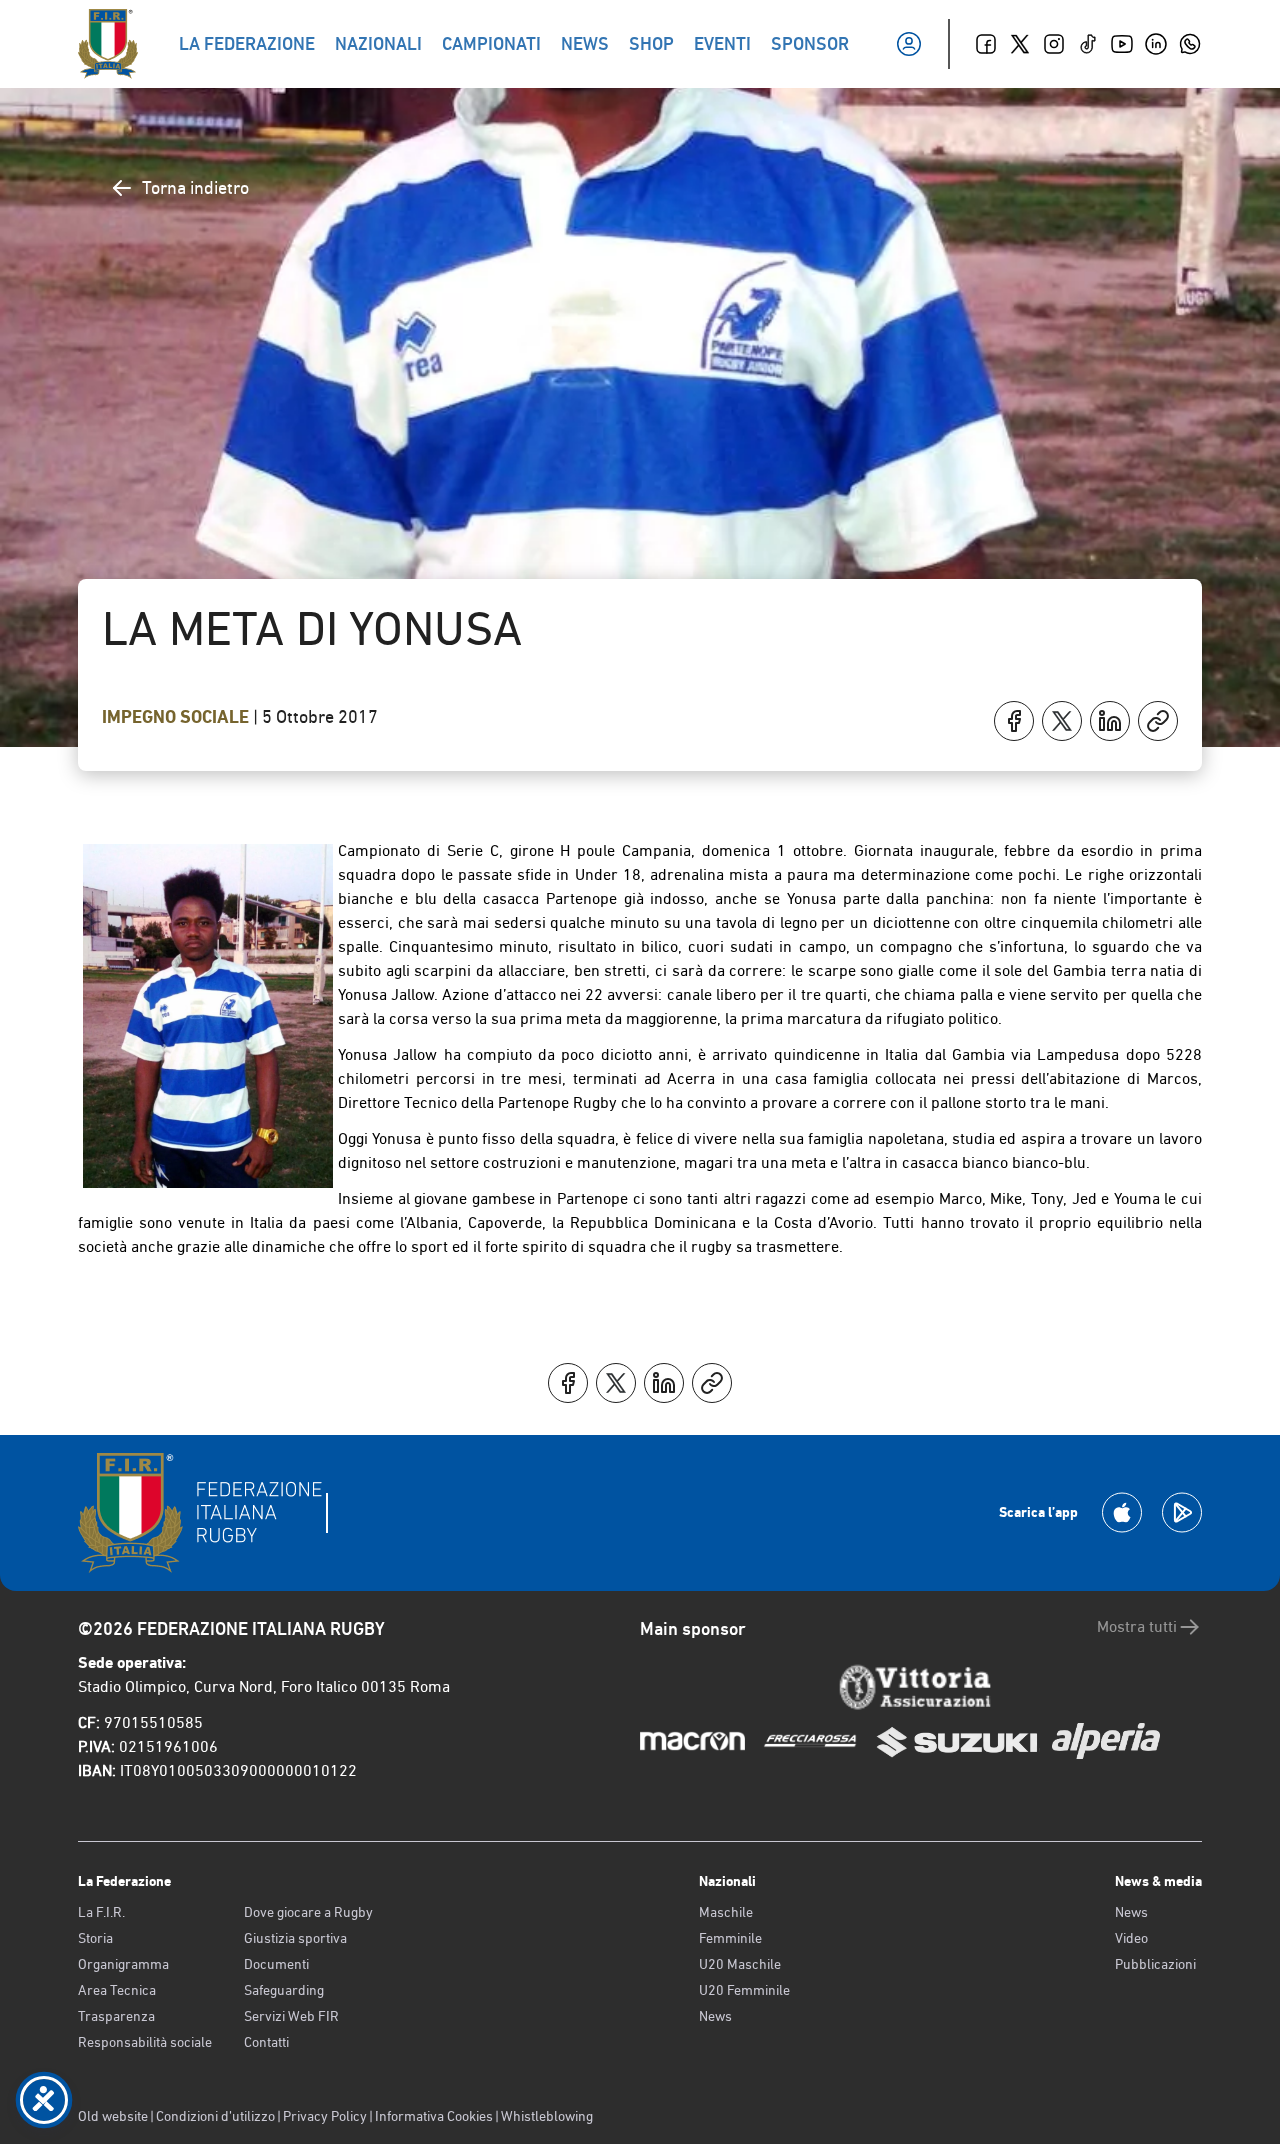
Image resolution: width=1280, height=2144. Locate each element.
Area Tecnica (117, 1990)
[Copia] (1158, 721)
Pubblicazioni (1155, 1964)
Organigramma (123, 1964)
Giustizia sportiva (295, 1938)
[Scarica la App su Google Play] (1182, 1512)
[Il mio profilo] (909, 44)
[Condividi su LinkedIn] (1110, 721)
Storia (95, 1938)
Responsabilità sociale (145, 2042)
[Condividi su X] (1062, 721)
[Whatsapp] (1190, 44)
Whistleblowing (547, 2116)
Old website (113, 2116)
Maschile (726, 1912)
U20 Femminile (744, 1990)
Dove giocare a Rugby (308, 1912)
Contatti (266, 2042)
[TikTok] (1088, 44)
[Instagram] (1054, 44)
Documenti (276, 1964)
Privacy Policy (325, 2116)
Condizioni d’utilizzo (215, 2116)
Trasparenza (116, 2016)
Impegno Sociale (177, 717)
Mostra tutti (1137, 1626)
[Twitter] (1020, 44)
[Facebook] (986, 44)
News (715, 2016)
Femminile (730, 1938)
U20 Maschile (740, 1964)
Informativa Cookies (434, 2116)
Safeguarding (284, 1990)
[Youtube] (1122, 44)
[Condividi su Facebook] (1014, 721)
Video (1131, 1938)
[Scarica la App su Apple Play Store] (1122, 1512)
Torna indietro (195, 187)
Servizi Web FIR (291, 2016)
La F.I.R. (101, 1912)
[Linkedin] (1156, 44)
